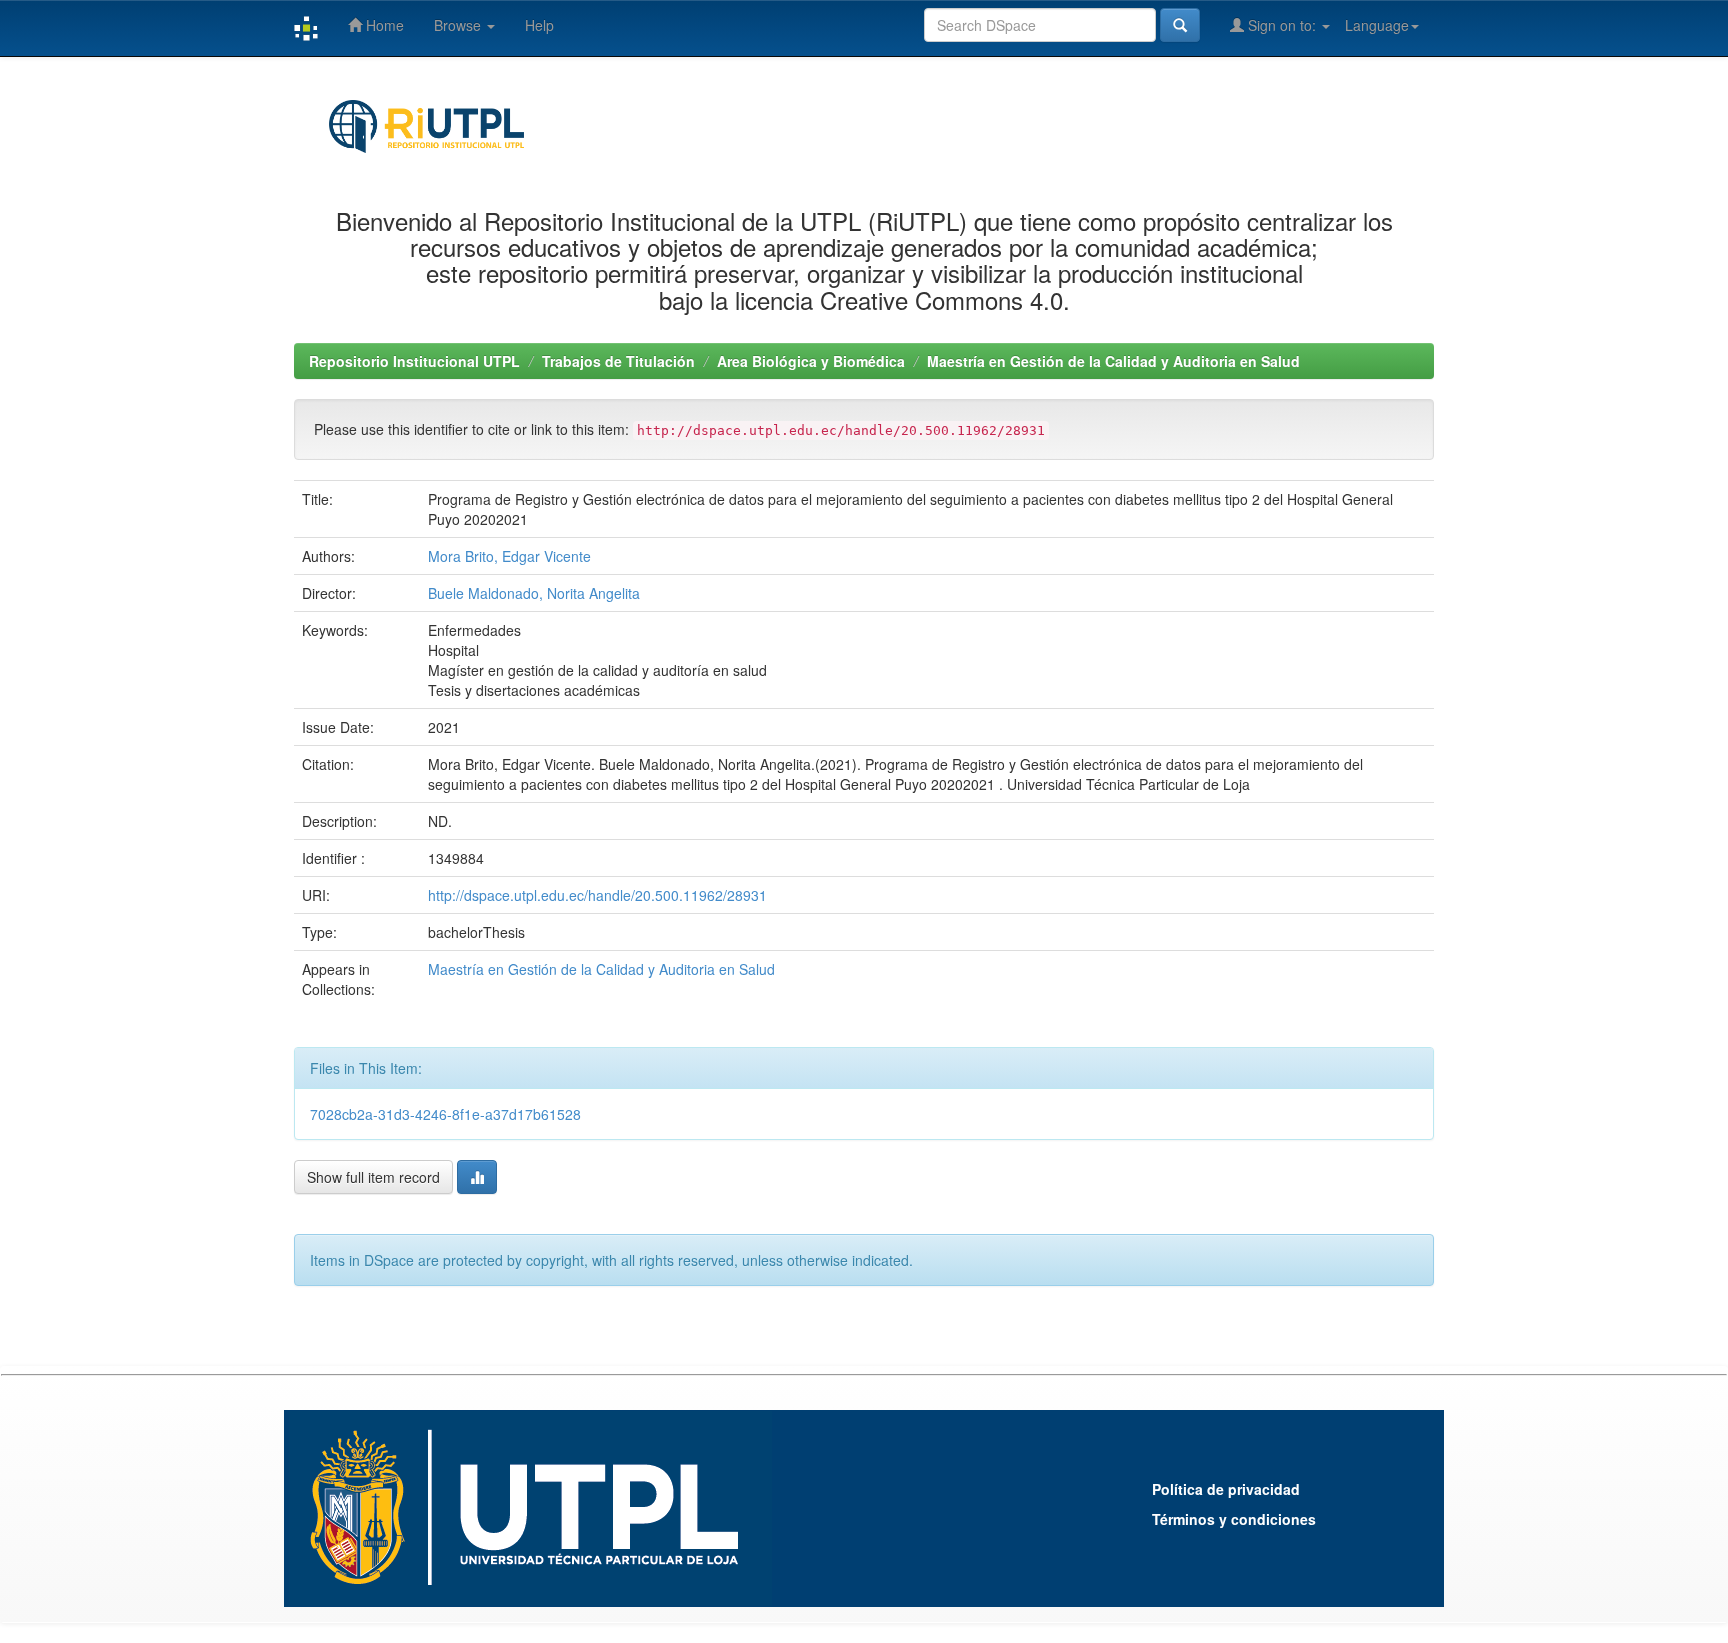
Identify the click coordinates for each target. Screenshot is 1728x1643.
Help (539, 25)
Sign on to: (1282, 25)
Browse (459, 25)
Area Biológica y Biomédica (811, 361)
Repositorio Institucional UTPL (414, 361)
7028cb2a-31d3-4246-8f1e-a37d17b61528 (445, 1114)
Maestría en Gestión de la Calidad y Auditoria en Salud (1113, 361)
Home (383, 25)
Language (1377, 25)
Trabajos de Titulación (618, 361)
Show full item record (373, 1177)
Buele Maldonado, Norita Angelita (534, 593)
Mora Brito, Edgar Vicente (509, 556)
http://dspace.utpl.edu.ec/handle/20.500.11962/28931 (597, 895)
